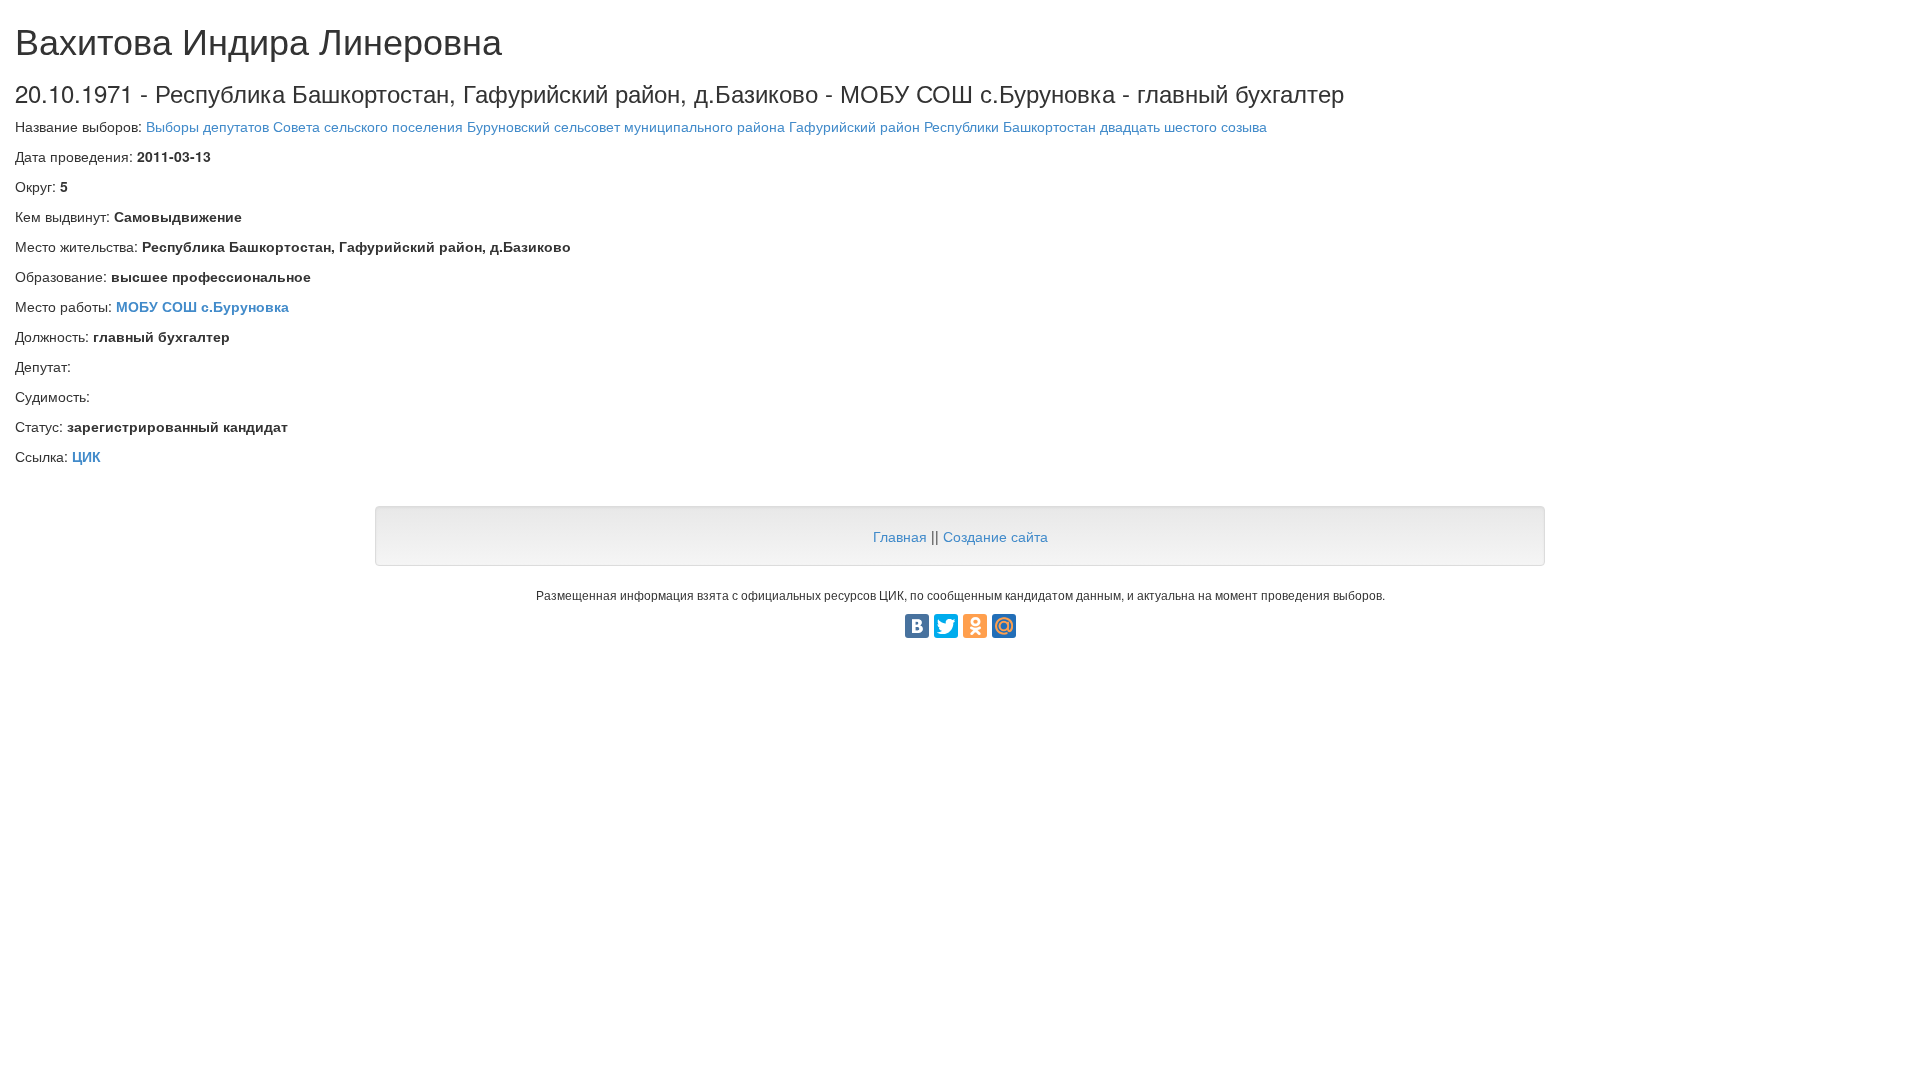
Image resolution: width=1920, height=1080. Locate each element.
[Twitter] (946, 626)
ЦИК (86, 456)
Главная (900, 536)
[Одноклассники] (975, 626)
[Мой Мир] (1004, 626)
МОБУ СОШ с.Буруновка (202, 306)
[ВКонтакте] (917, 626)
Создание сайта (995, 536)
